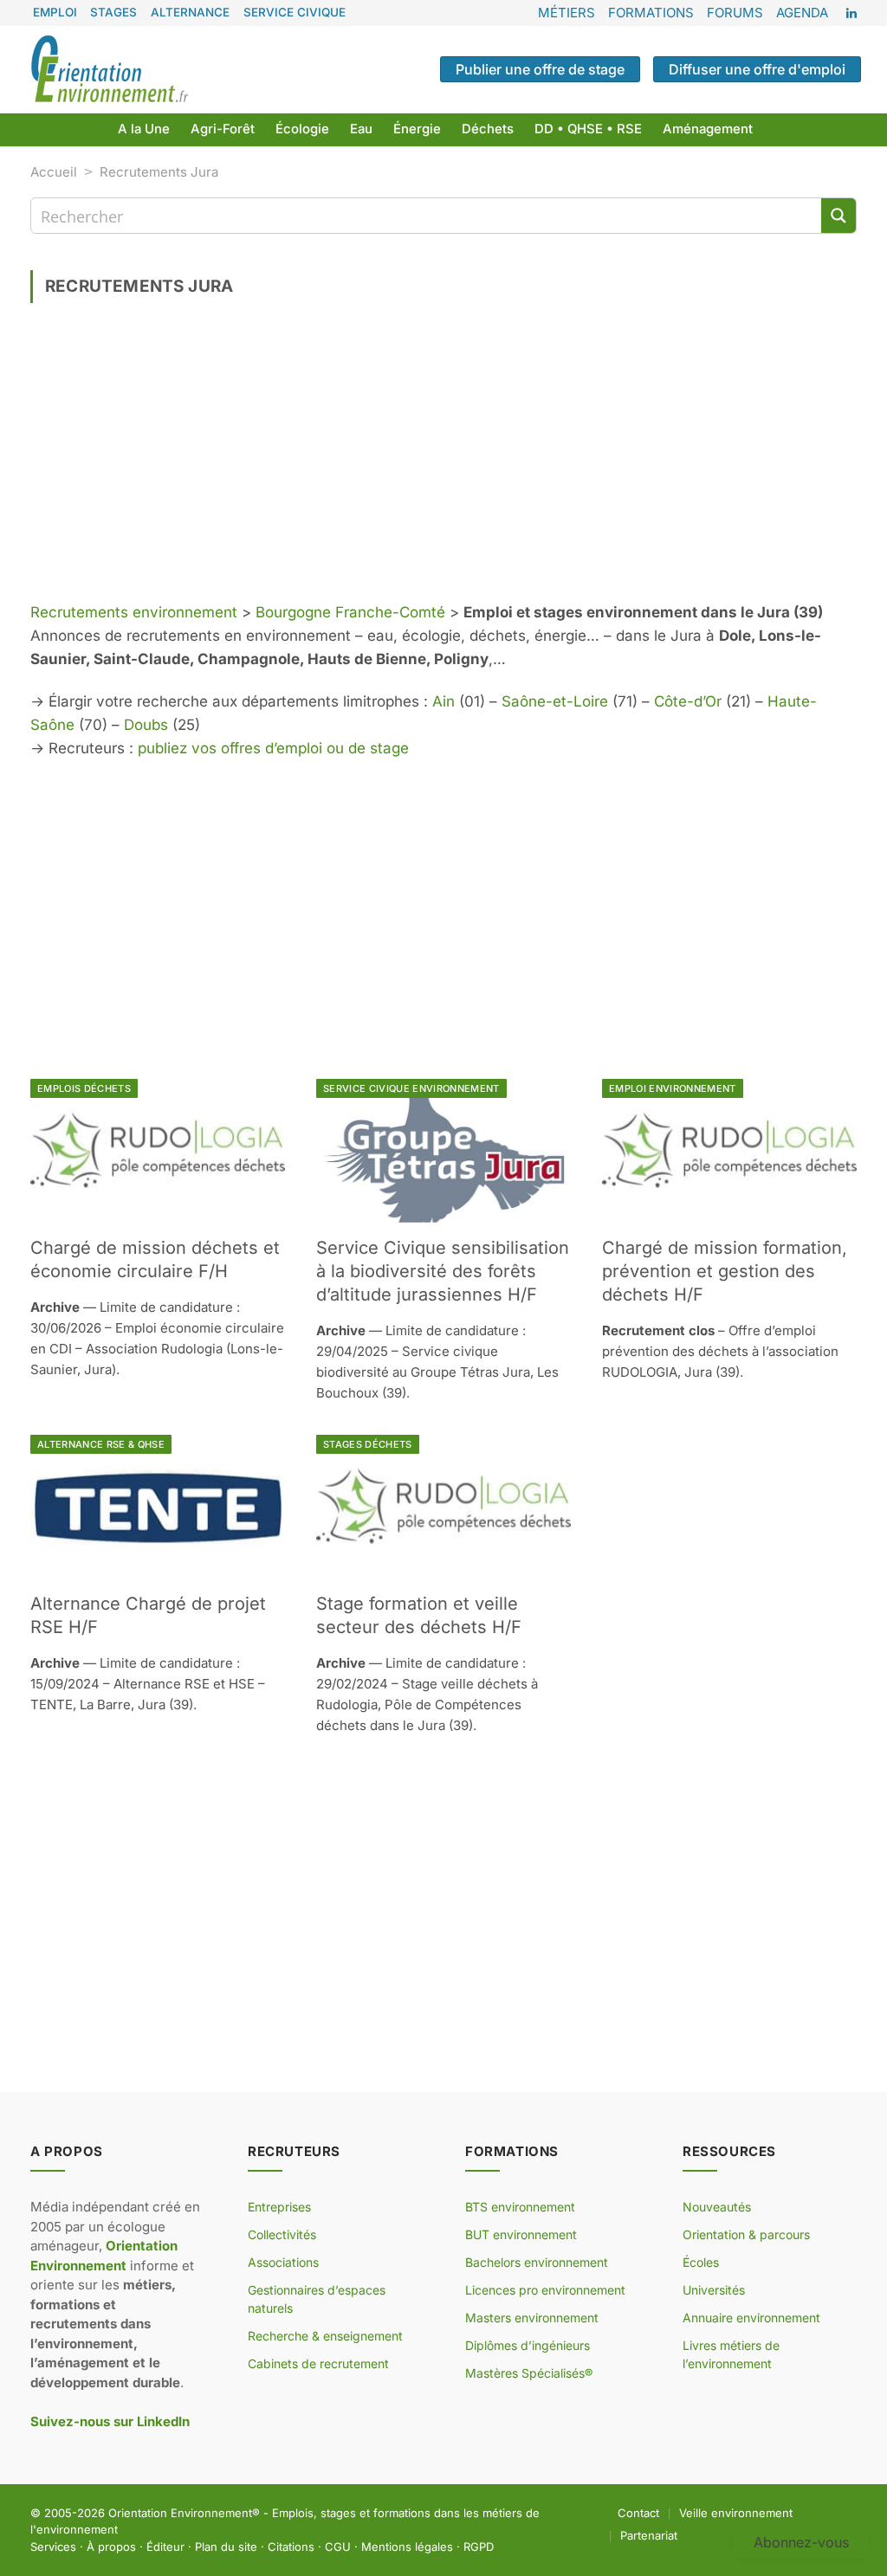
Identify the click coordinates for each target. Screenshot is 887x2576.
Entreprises (279, 2207)
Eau (361, 129)
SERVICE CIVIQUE (295, 12)
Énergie (417, 129)
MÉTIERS (567, 13)
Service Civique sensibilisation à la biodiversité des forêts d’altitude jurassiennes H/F (443, 1271)
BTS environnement (520, 2207)
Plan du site (226, 2547)
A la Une (144, 129)
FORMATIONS (651, 13)
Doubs (146, 725)
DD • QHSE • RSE (588, 129)
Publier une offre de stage (540, 69)
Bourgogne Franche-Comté (350, 612)
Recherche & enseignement (325, 2336)
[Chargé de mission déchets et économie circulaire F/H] (158, 1150)
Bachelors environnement (537, 2262)
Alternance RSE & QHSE (101, 1444)
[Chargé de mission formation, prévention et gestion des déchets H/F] (729, 1150)
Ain (443, 701)
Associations (283, 2262)
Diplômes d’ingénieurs (528, 2345)
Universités (714, 2290)
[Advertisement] (443, 459)
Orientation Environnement (180, 2513)
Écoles (701, 2262)
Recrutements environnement (134, 612)
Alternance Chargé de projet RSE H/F (148, 1615)
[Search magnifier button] (838, 216)
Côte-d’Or (688, 701)
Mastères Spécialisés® (529, 2373)
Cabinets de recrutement (318, 2363)
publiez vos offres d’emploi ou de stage (273, 748)
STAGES (113, 12)
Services (53, 2547)
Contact (638, 2513)
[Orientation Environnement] (109, 69)
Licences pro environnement (545, 2290)
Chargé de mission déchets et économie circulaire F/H (155, 1259)
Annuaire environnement (751, 2318)
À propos (111, 2547)
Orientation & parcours (746, 2234)
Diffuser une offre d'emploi (757, 69)
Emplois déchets (84, 1088)
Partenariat (649, 2535)
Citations (291, 2547)
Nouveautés (717, 2207)
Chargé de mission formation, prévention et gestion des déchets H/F (725, 1271)
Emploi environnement (673, 1088)
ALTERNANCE (190, 12)
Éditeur (165, 2547)
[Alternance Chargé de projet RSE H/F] (158, 1506)
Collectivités (282, 2234)
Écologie (302, 129)
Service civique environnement (411, 1088)
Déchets (488, 129)
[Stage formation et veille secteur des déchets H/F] (443, 1506)
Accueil (54, 172)
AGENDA (802, 13)
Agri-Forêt (223, 129)
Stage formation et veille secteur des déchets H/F (419, 1615)
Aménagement (708, 129)
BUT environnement (521, 2234)
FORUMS (735, 13)
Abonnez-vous (801, 2542)
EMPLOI (55, 12)
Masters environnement (532, 2318)
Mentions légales (407, 2547)
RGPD (479, 2547)
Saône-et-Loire (555, 701)
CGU (338, 2547)
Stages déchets (368, 1444)
